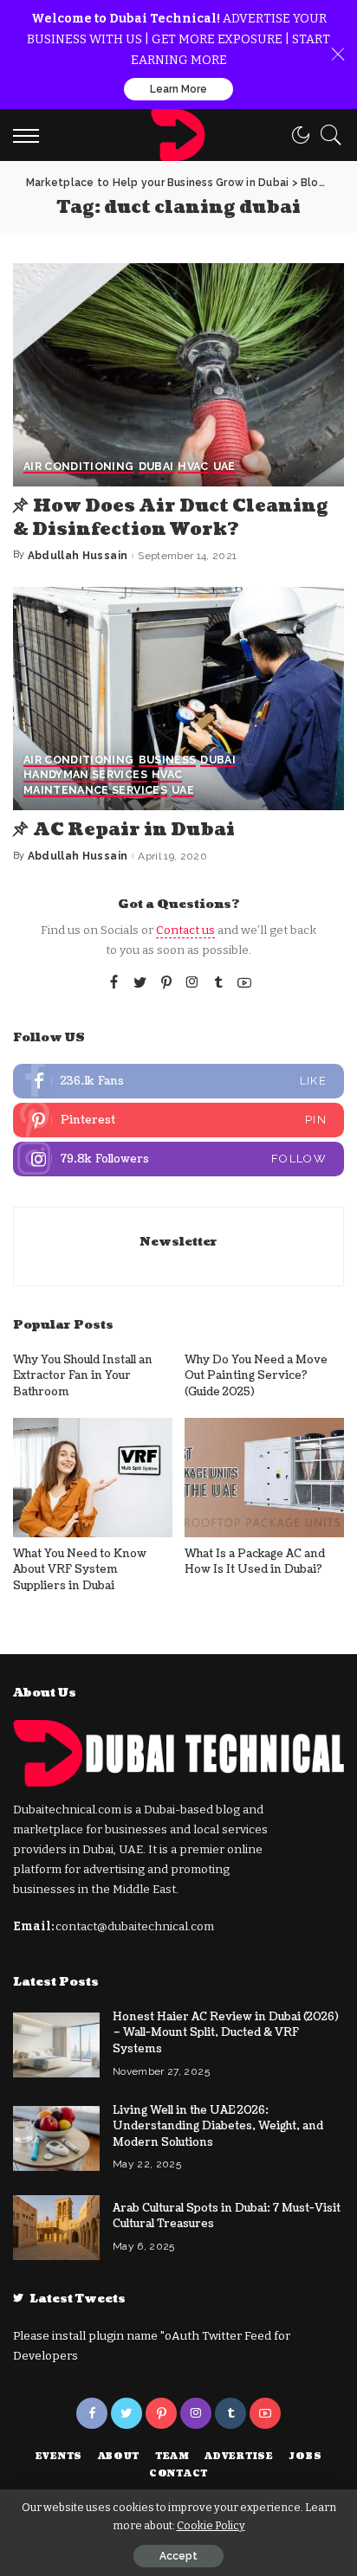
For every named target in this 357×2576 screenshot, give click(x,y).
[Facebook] (114, 983)
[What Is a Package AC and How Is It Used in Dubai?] (264, 1478)
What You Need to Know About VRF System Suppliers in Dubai (80, 1570)
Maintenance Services (95, 791)
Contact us (185, 930)
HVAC (193, 467)
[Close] (338, 55)
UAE (224, 467)
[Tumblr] (218, 983)
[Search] (327, 135)
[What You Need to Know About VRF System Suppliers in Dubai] (93, 1478)
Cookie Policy (211, 2525)
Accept (178, 2556)
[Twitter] (140, 983)
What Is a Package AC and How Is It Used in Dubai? (255, 1562)
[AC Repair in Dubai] (178, 699)
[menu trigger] (30, 135)
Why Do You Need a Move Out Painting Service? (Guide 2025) (256, 1376)
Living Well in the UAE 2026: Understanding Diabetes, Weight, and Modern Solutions (218, 2126)
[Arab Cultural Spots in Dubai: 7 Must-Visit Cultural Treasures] (56, 2228)
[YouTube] (244, 983)
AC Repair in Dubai (134, 830)
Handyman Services (85, 775)
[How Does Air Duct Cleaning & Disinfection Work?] (178, 375)
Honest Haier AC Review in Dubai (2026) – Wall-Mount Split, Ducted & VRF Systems (226, 2033)
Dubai (156, 467)
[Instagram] (192, 983)
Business (168, 760)
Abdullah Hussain (78, 556)
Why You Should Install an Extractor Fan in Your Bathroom (83, 1376)
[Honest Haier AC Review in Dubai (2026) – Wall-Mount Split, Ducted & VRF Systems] (56, 2045)
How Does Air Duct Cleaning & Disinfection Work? (171, 518)
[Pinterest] (166, 983)
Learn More (178, 89)
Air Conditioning (79, 467)
